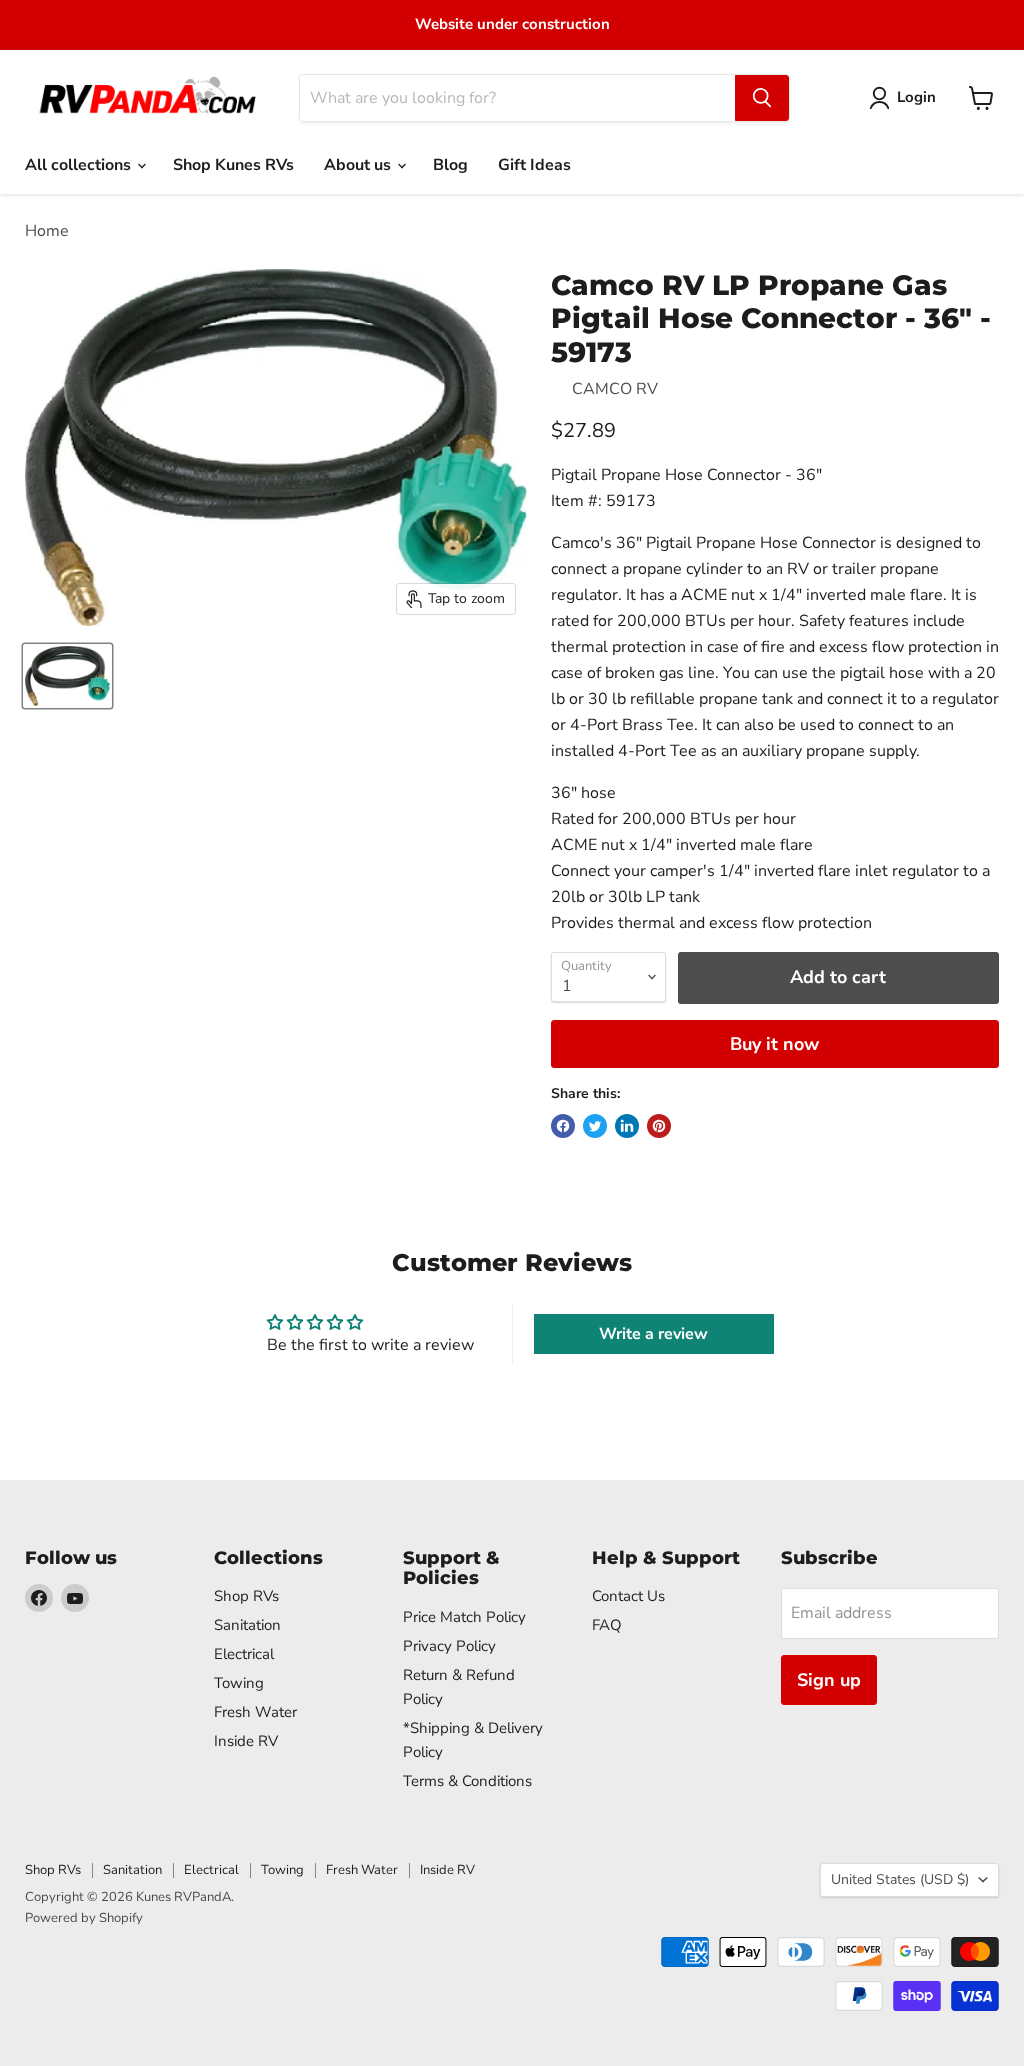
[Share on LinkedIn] (627, 1126)
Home (47, 231)
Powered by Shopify (84, 1918)
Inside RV (246, 1741)
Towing (239, 1683)
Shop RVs (246, 1596)
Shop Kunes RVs (233, 165)
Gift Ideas (534, 165)
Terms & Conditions (467, 1781)
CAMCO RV (615, 389)
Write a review (653, 1334)
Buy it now (774, 1044)
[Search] (762, 98)
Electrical (244, 1654)
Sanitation (247, 1625)
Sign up (829, 1680)
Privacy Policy (449, 1646)
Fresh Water (255, 1712)
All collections (80, 165)
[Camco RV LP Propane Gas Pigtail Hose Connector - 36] (67, 676)
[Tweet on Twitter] (595, 1126)
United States (900, 1879)
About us (359, 165)
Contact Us (628, 1596)
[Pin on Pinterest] (659, 1126)
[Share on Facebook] (563, 1126)
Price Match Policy (464, 1617)
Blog (450, 165)
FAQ (607, 1625)
